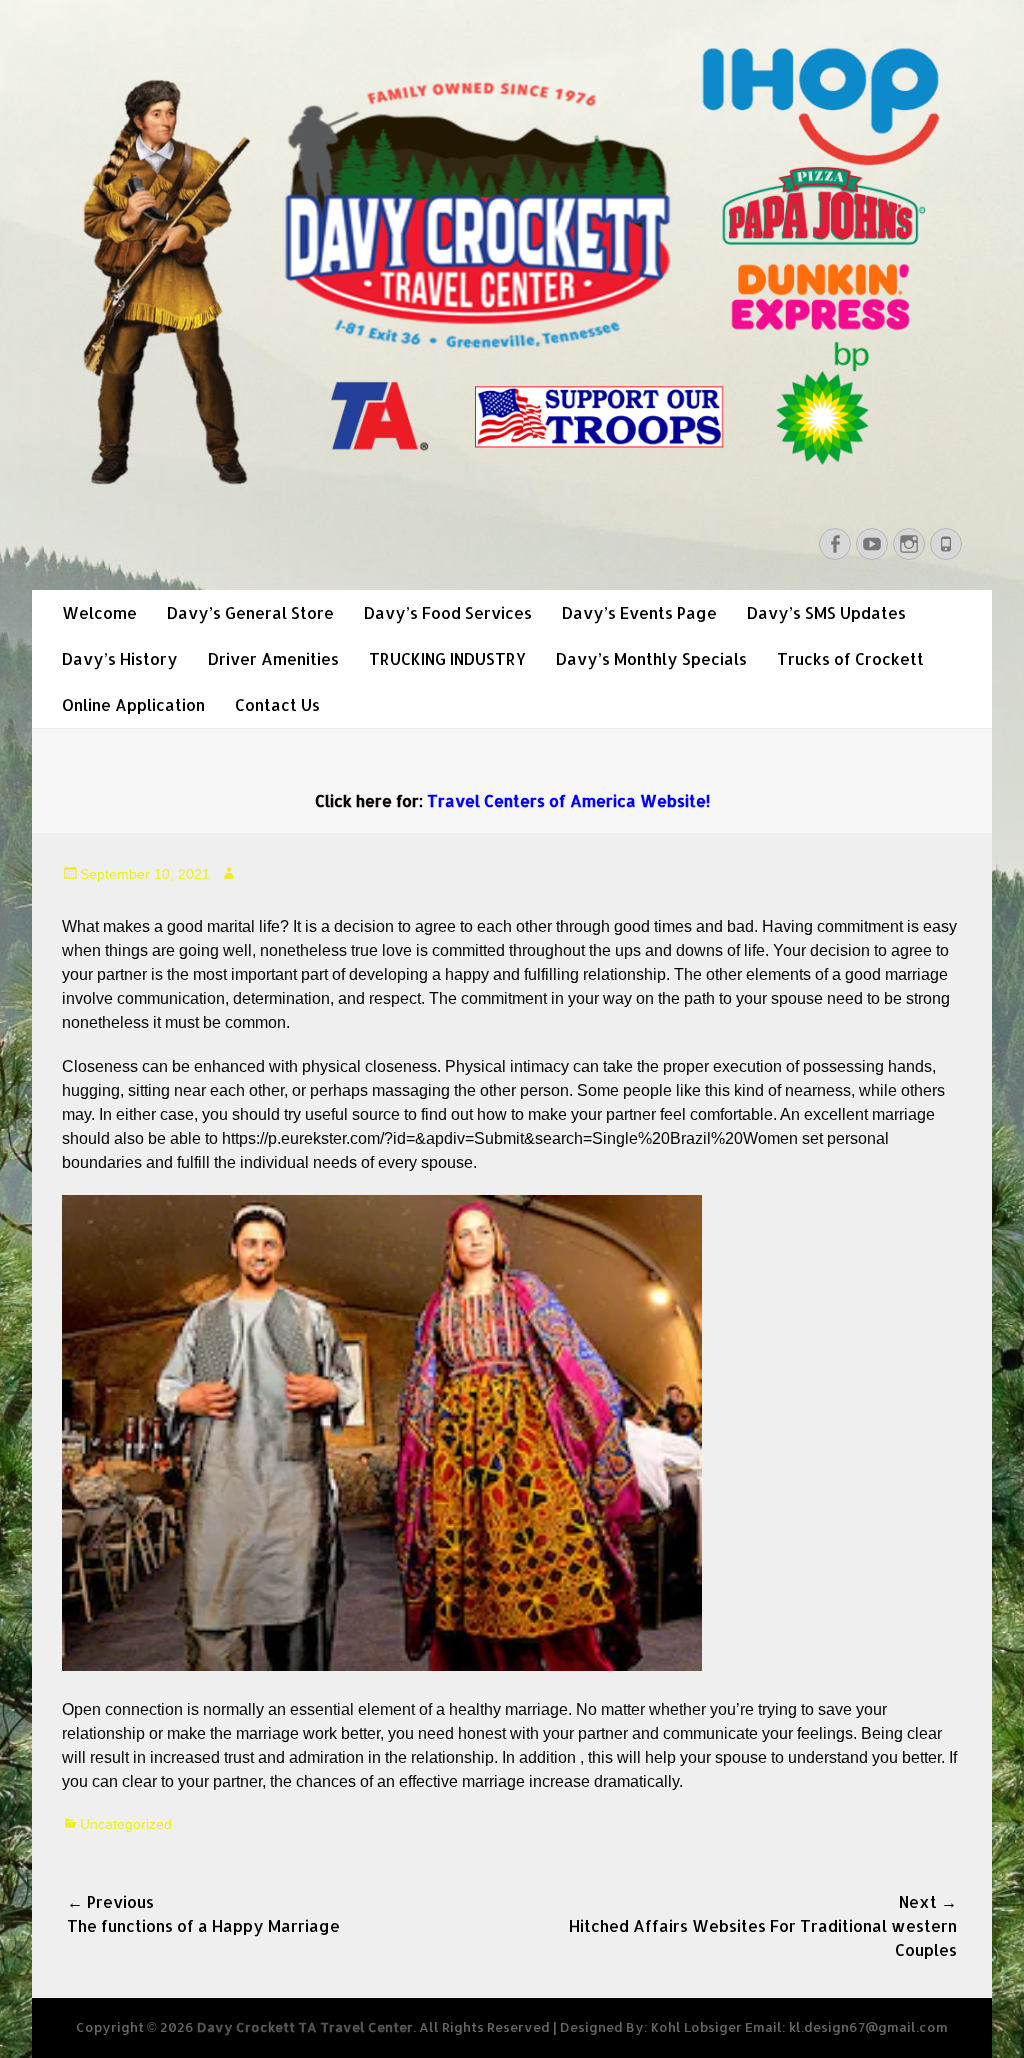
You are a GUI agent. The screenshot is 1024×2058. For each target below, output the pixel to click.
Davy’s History (120, 658)
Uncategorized (126, 1824)
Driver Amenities (273, 658)
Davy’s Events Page (639, 612)
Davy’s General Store (250, 612)
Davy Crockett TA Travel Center (305, 2027)
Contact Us (277, 704)
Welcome (99, 612)
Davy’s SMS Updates (826, 612)
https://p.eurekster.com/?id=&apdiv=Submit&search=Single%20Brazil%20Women (510, 1138)
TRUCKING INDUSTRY (447, 658)
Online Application (133, 704)
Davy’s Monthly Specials (651, 658)
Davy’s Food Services (448, 612)
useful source (352, 1114)
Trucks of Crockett (850, 658)
